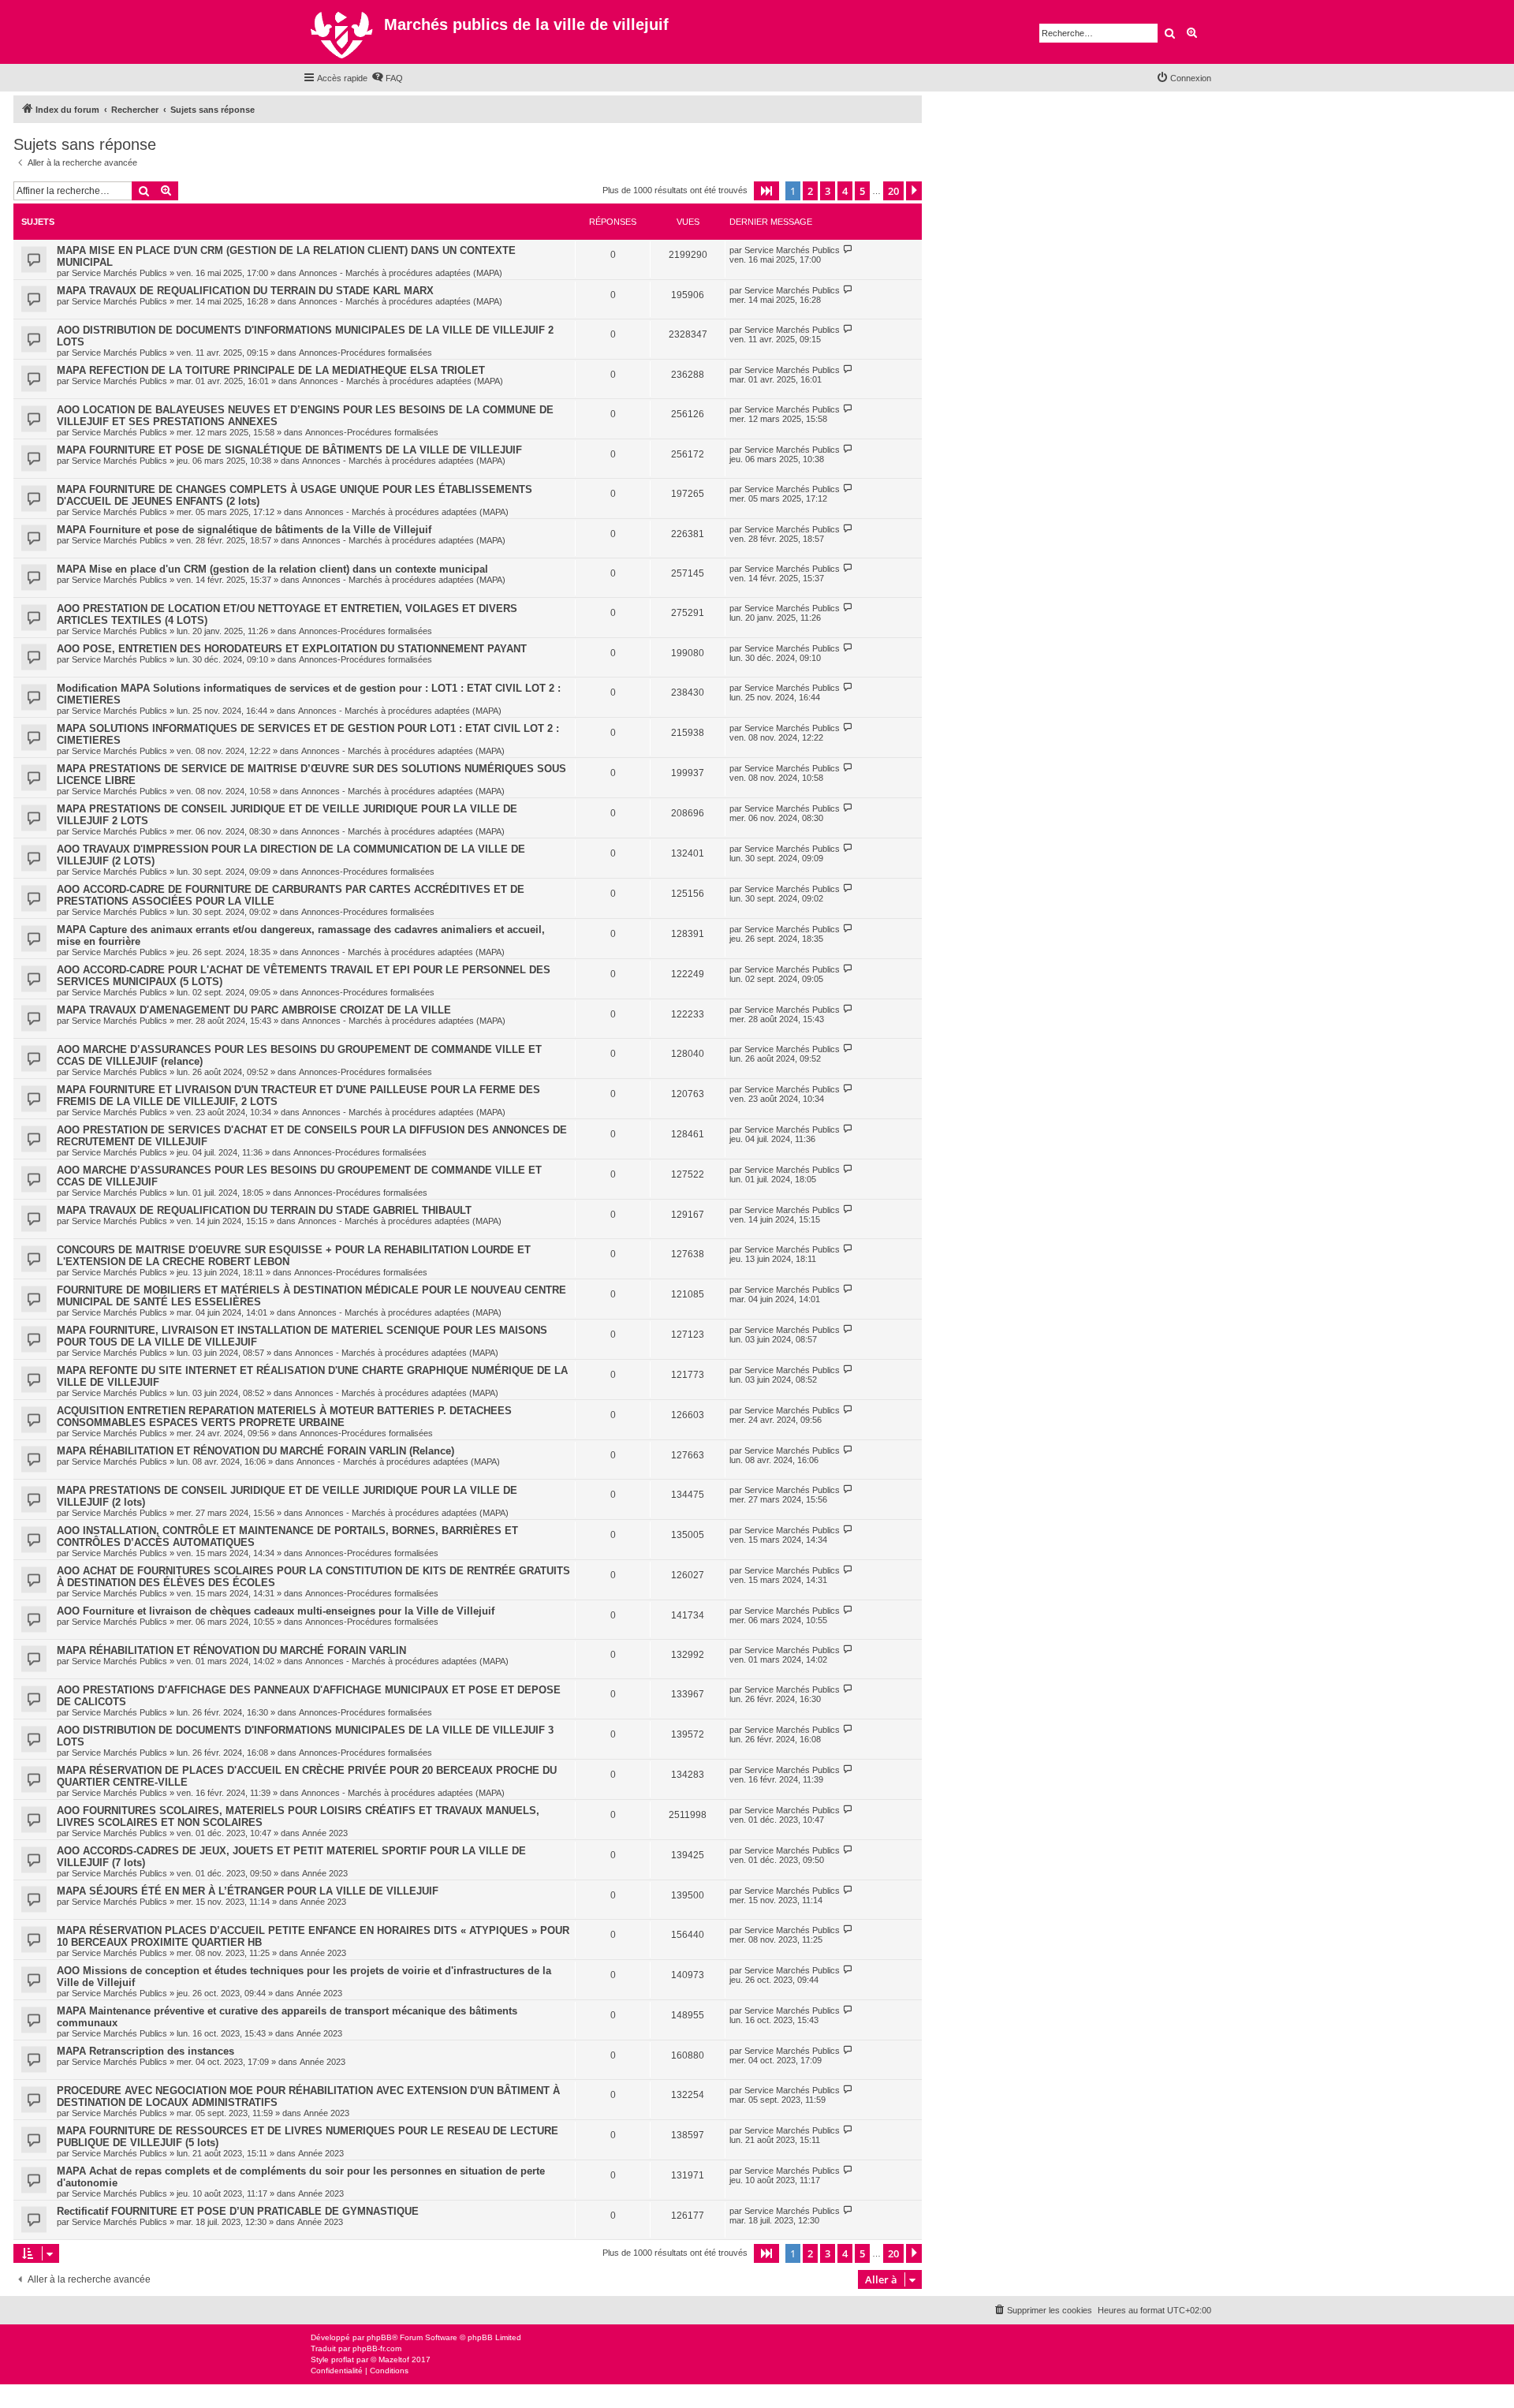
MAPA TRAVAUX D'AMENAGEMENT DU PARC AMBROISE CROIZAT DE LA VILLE (254, 1010)
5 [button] (862, 191)
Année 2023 (325, 1833)
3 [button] (828, 191)
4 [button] (845, 191)
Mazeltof (394, 2359)
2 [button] (810, 191)
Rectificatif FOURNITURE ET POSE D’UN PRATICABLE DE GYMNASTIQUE (238, 2211)
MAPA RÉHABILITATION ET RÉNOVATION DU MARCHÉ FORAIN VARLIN (231, 1650)
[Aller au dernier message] (848, 250)
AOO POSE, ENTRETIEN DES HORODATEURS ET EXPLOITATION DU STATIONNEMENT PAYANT (292, 649)
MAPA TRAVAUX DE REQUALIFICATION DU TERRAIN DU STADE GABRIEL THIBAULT (264, 1210)
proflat (343, 2359)
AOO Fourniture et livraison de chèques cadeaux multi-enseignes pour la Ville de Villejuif (276, 1611)
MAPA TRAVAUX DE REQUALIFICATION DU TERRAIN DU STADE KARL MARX (245, 291)
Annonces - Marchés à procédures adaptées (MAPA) (401, 273)
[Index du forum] (343, 32)
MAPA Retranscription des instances (145, 2051)
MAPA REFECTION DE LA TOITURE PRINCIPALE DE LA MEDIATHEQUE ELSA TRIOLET (271, 370)
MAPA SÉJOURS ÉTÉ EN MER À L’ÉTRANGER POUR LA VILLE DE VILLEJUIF (248, 1891)
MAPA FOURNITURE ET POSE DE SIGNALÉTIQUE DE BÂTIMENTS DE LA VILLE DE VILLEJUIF (289, 450)
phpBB (379, 2337)
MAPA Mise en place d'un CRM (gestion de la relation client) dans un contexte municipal (272, 569)
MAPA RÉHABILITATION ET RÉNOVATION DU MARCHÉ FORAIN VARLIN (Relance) (255, 1451)
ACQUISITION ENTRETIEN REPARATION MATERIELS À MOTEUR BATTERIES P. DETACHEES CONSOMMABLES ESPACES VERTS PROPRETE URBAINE (284, 1417)
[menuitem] (387, 78)
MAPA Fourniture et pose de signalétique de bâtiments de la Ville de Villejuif (244, 530)
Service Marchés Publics (119, 273)
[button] (766, 191)
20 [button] (893, 191)
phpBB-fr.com (377, 2348)
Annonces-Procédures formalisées (365, 353)
